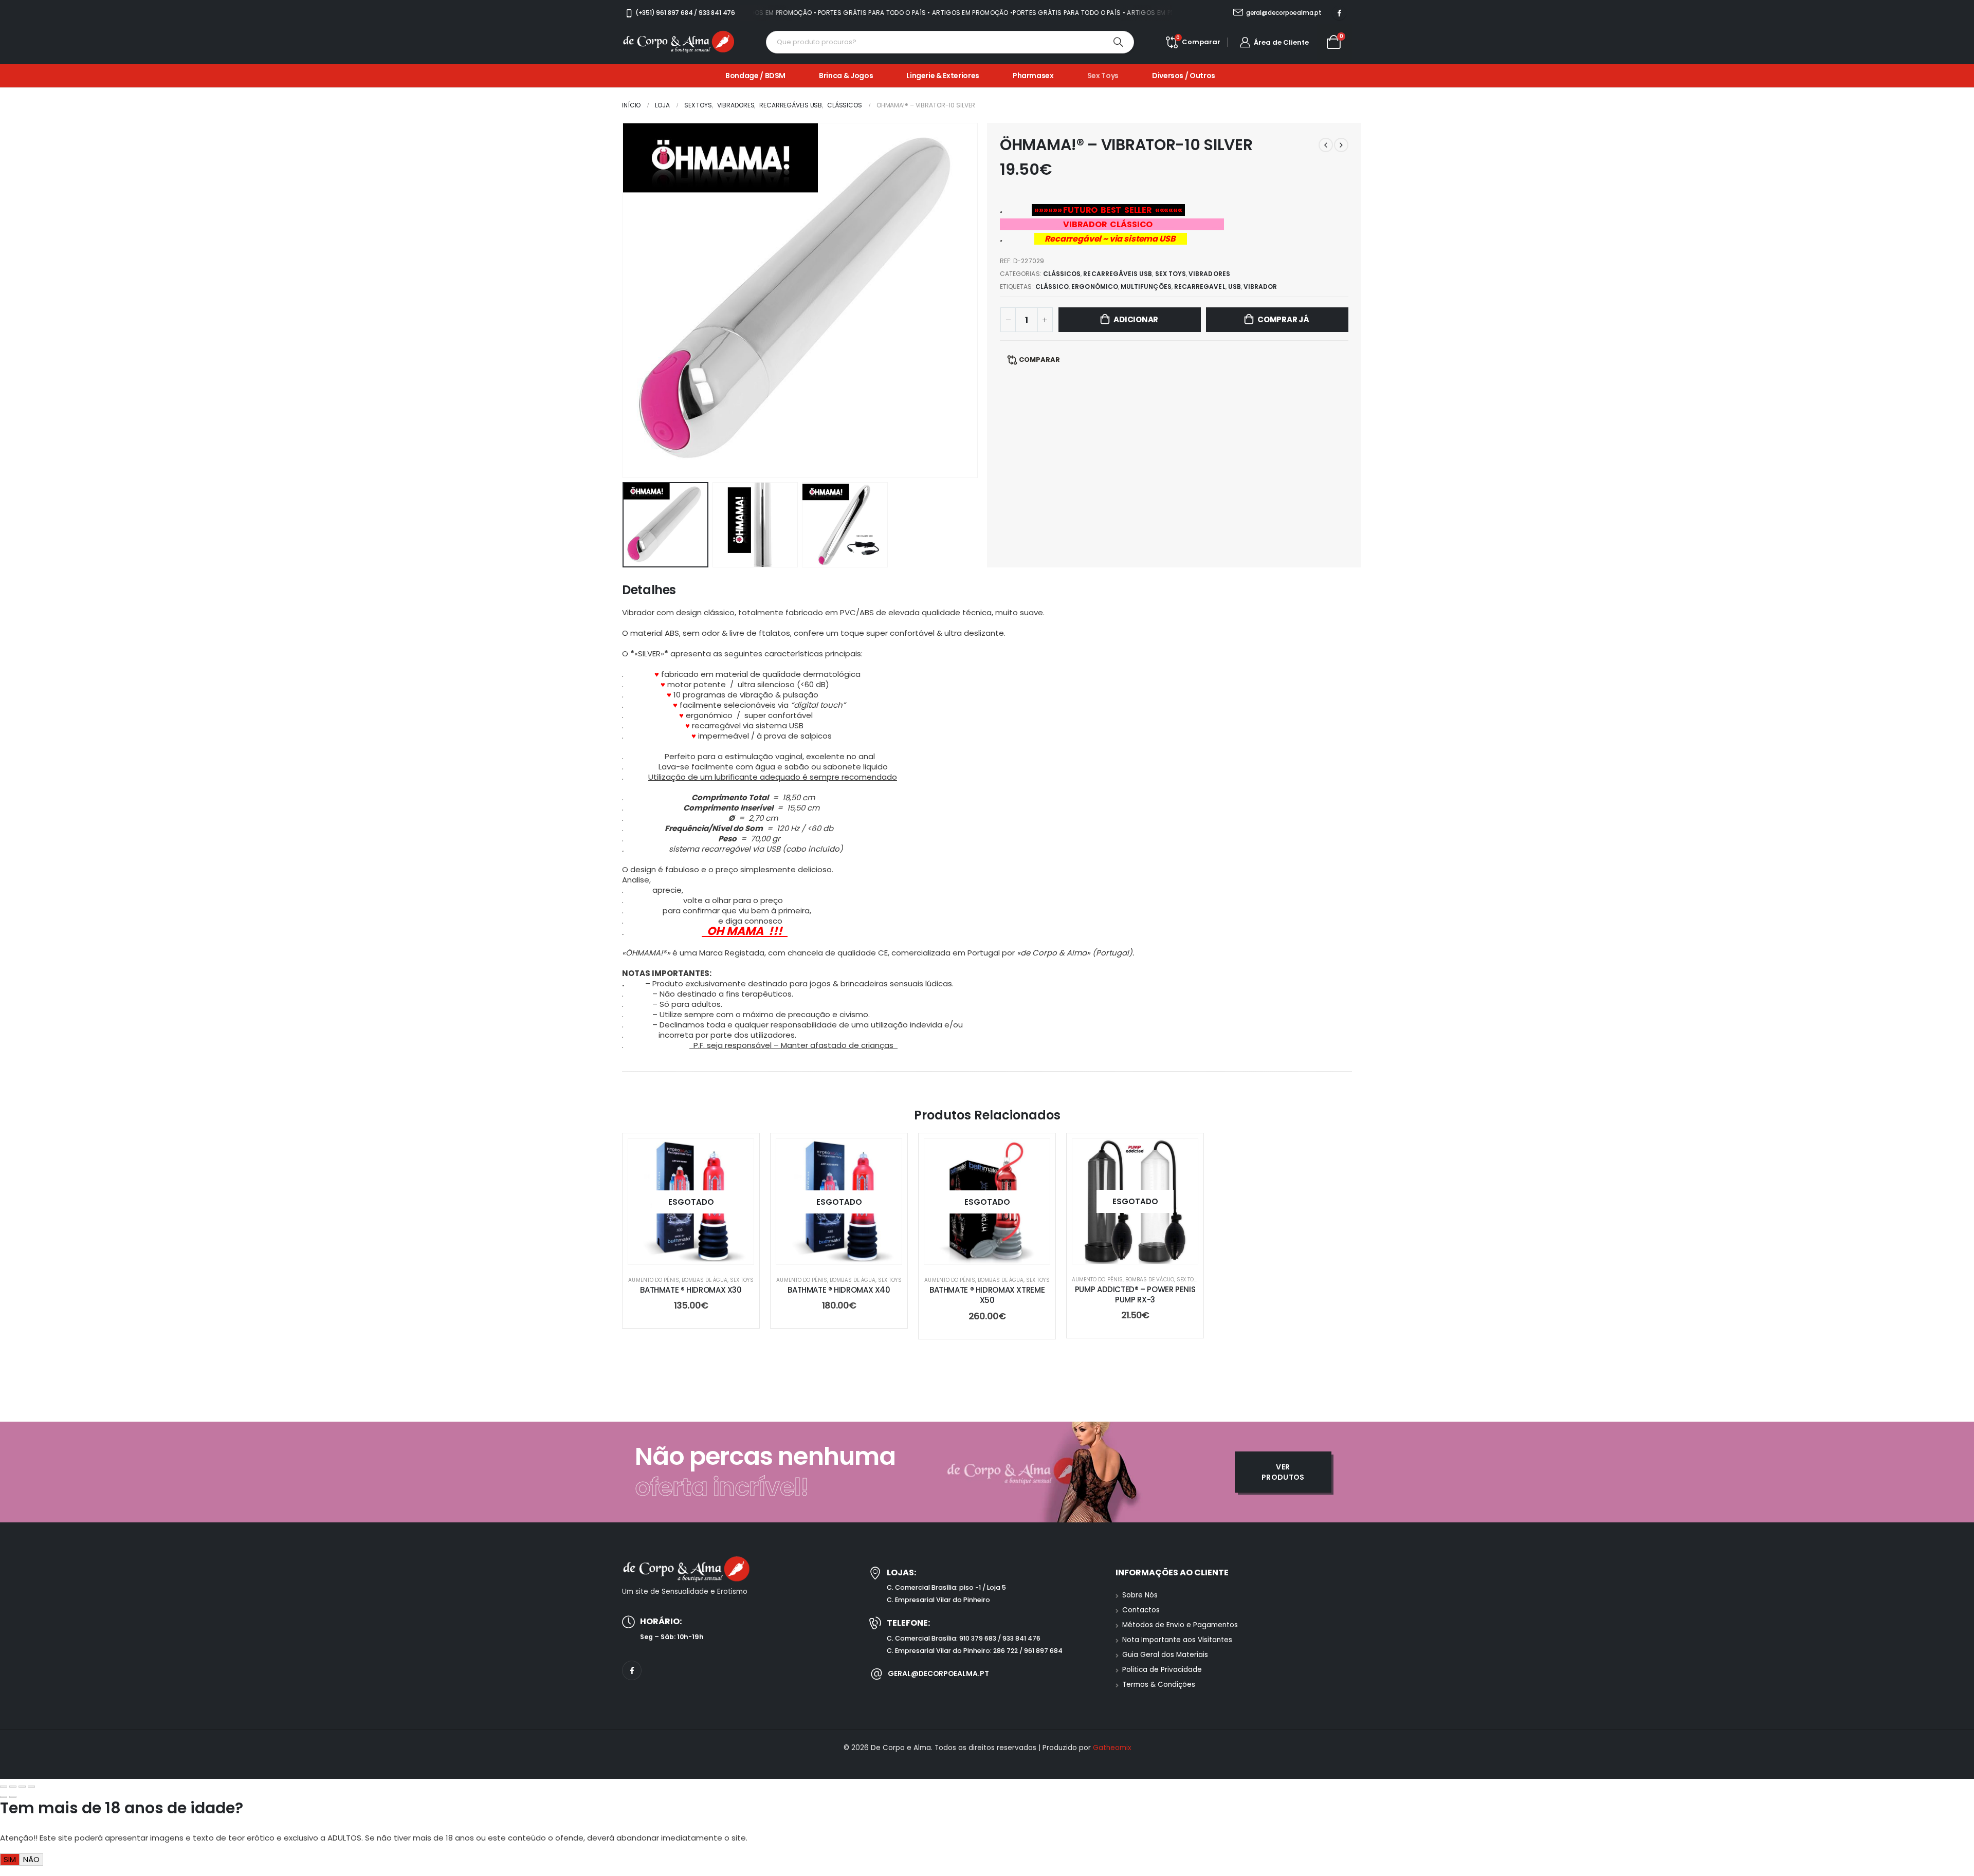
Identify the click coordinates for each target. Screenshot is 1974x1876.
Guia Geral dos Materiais (1165, 1655)
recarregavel (1200, 287)
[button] (625, 300)
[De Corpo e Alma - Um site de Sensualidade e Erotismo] (679, 42)
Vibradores (1209, 274)
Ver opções (699, 1254)
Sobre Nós (1140, 1595)
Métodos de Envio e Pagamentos (1180, 1625)
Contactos (1141, 1610)
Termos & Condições (1159, 1685)
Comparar (1039, 360)
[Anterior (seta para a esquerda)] (4, 1797)
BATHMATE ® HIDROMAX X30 (691, 1290)
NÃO (31, 1859)
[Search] (1119, 42)
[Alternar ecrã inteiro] (13, 1787)
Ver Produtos (1283, 1472)
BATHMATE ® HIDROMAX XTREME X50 (987, 1295)
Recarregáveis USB (1118, 274)
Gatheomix (1112, 1748)
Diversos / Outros (1184, 76)
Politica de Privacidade (1162, 1670)
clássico (1052, 287)
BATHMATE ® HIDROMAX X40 (839, 1290)
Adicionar (1136, 319)
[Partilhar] (22, 1787)
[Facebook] (1339, 13)
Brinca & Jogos (846, 76)
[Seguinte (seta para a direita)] (13, 1797)
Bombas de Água (705, 1280)
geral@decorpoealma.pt (938, 1673)
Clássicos (1062, 274)
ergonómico (1095, 287)
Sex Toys (1103, 76)
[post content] (691, 1202)
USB (1235, 287)
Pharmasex (1033, 76)
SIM (10, 1859)
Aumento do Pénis (654, 1280)
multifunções (1146, 287)
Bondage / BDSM (755, 76)
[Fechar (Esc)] (31, 1787)
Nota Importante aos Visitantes (1177, 1640)
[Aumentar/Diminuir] (4, 1787)
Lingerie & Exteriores (943, 76)
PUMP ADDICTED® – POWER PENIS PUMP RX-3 (1135, 1294)
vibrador (1260, 287)
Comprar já (1283, 319)
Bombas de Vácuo (1150, 1280)
